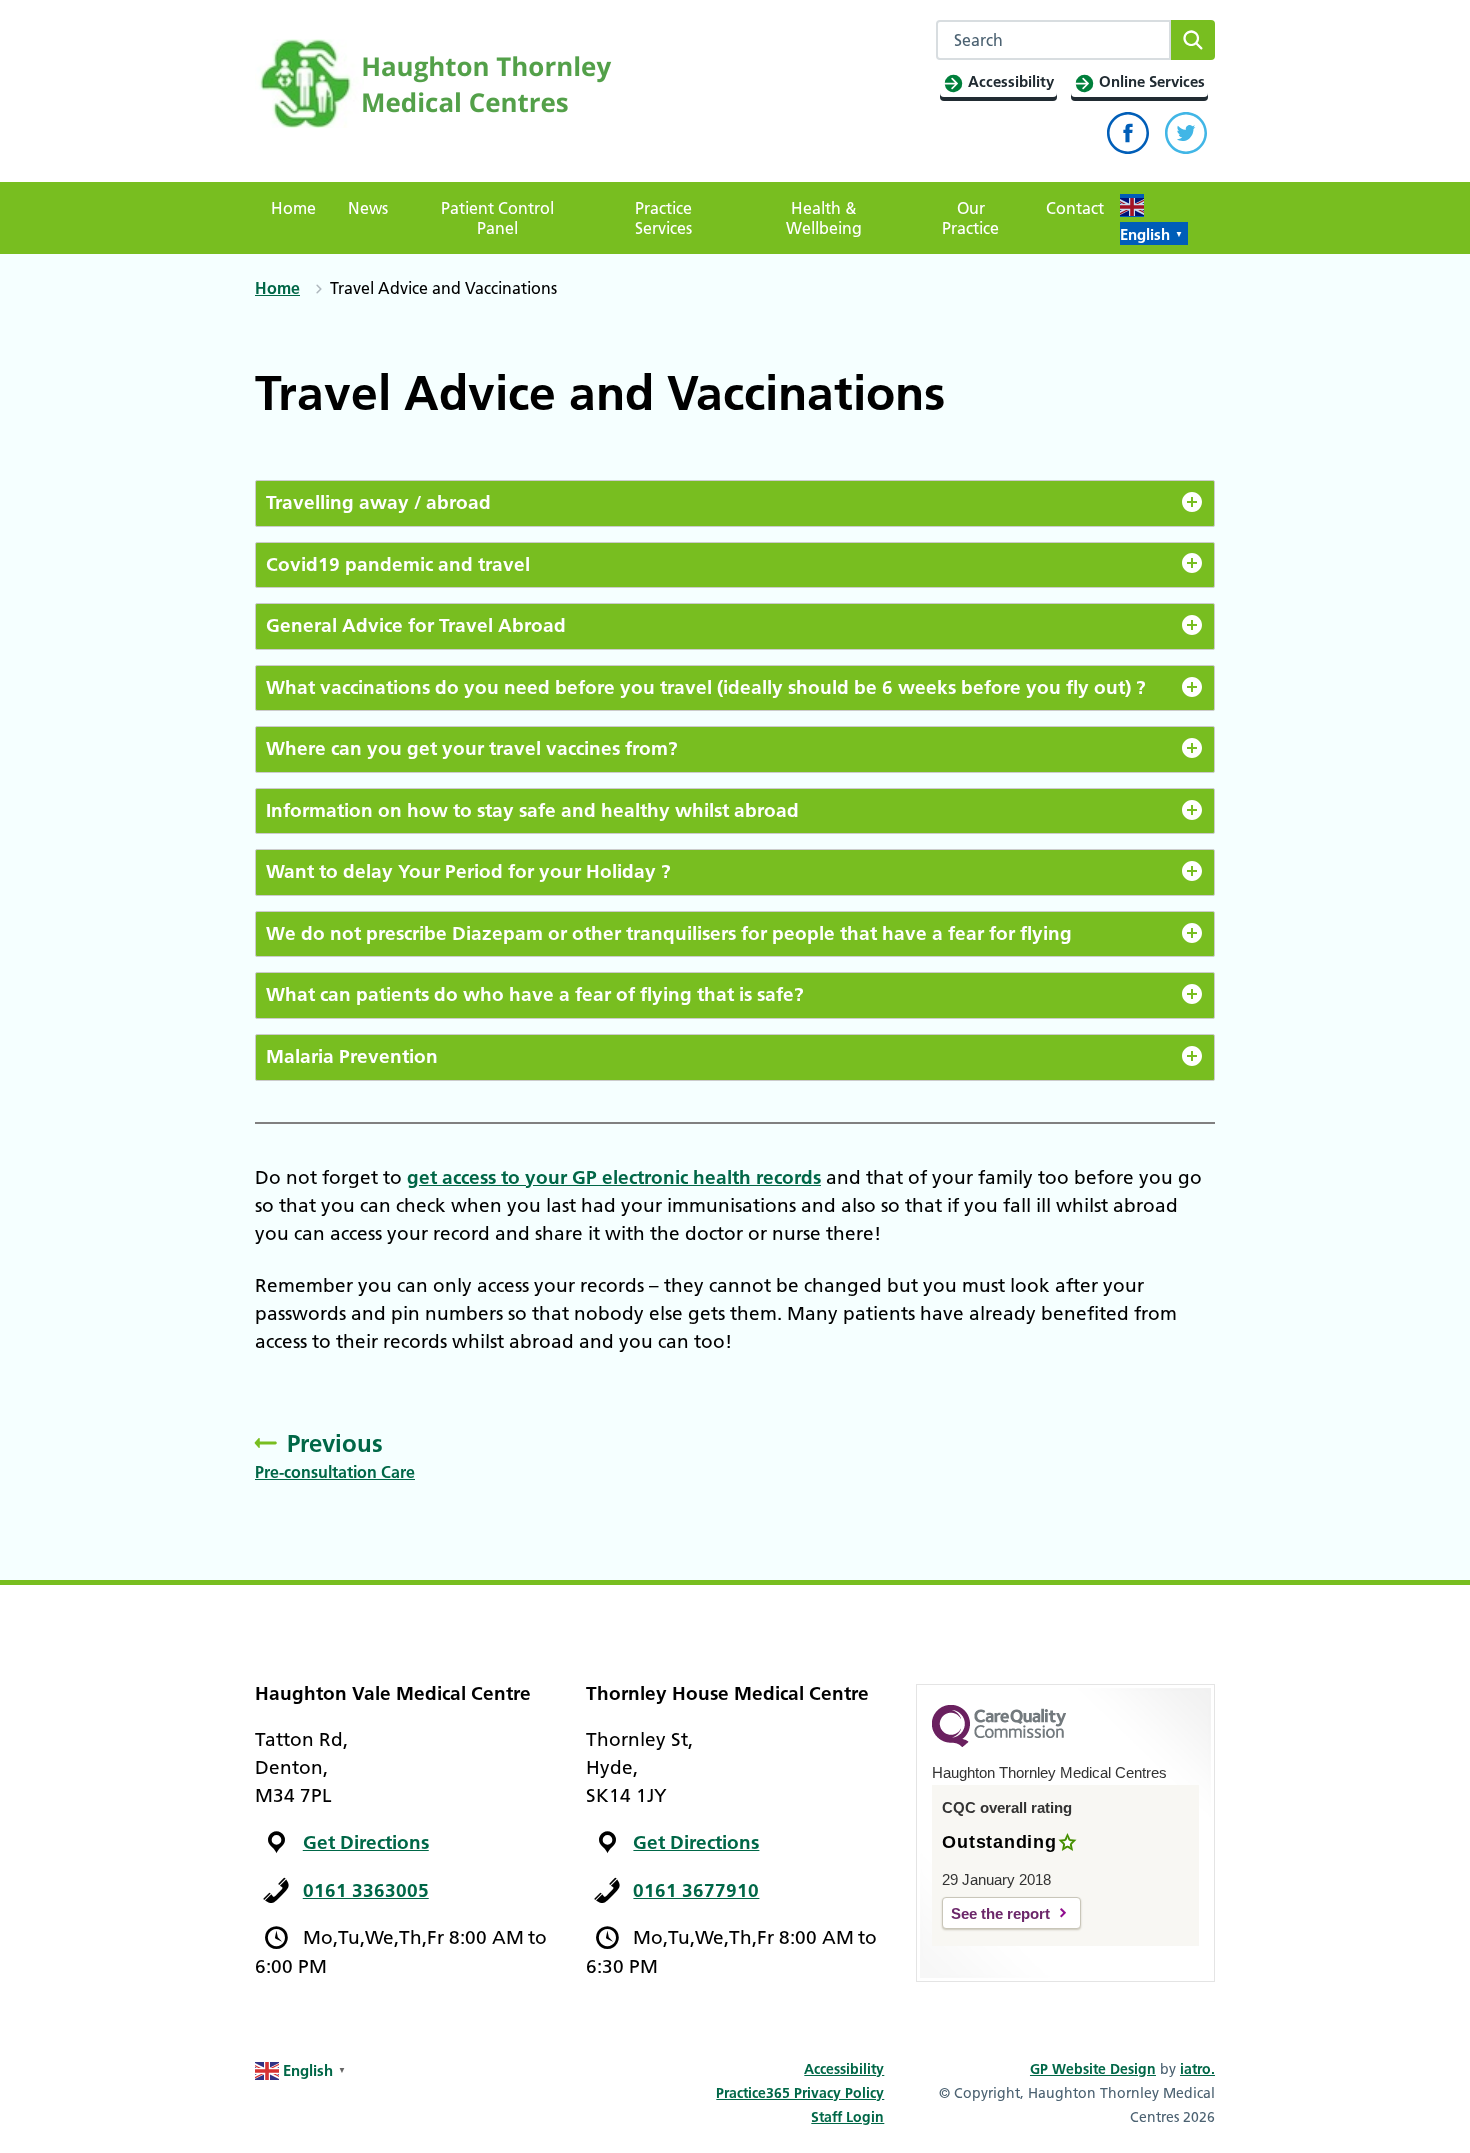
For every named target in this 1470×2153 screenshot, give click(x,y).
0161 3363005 (366, 1890)
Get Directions (366, 1842)
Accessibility (844, 2069)
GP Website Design (1093, 2069)
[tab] (735, 503)
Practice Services (663, 218)
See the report (1000, 1913)
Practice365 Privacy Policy (800, 2093)
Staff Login (847, 2117)
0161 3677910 (696, 1890)
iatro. (1197, 2069)
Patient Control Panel (497, 218)
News (368, 208)
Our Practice (970, 218)
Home (293, 208)
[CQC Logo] (999, 1742)
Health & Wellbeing (824, 218)
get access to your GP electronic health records (614, 1177)
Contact (1075, 208)
